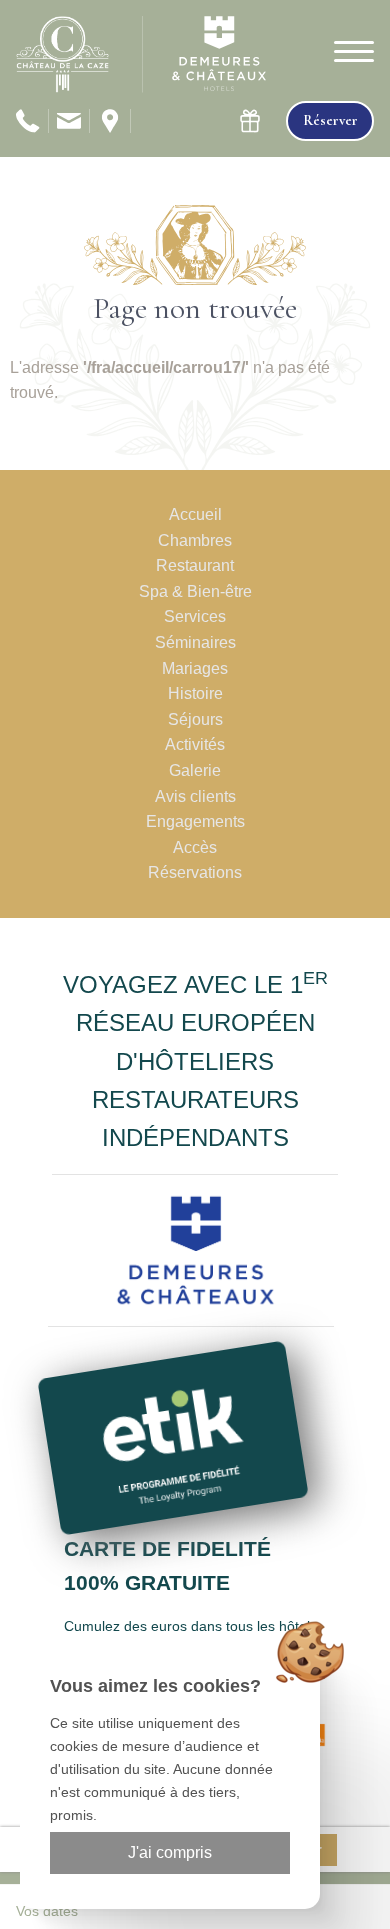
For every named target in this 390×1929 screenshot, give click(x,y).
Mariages (195, 668)
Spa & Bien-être (195, 591)
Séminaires (195, 642)
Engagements (195, 821)
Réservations (195, 872)
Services (195, 616)
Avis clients (195, 796)
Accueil (195, 514)
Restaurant (195, 565)
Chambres (195, 540)
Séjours (195, 719)
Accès (195, 847)
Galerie (195, 770)
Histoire (195, 693)
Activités (195, 744)
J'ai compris (170, 1852)
